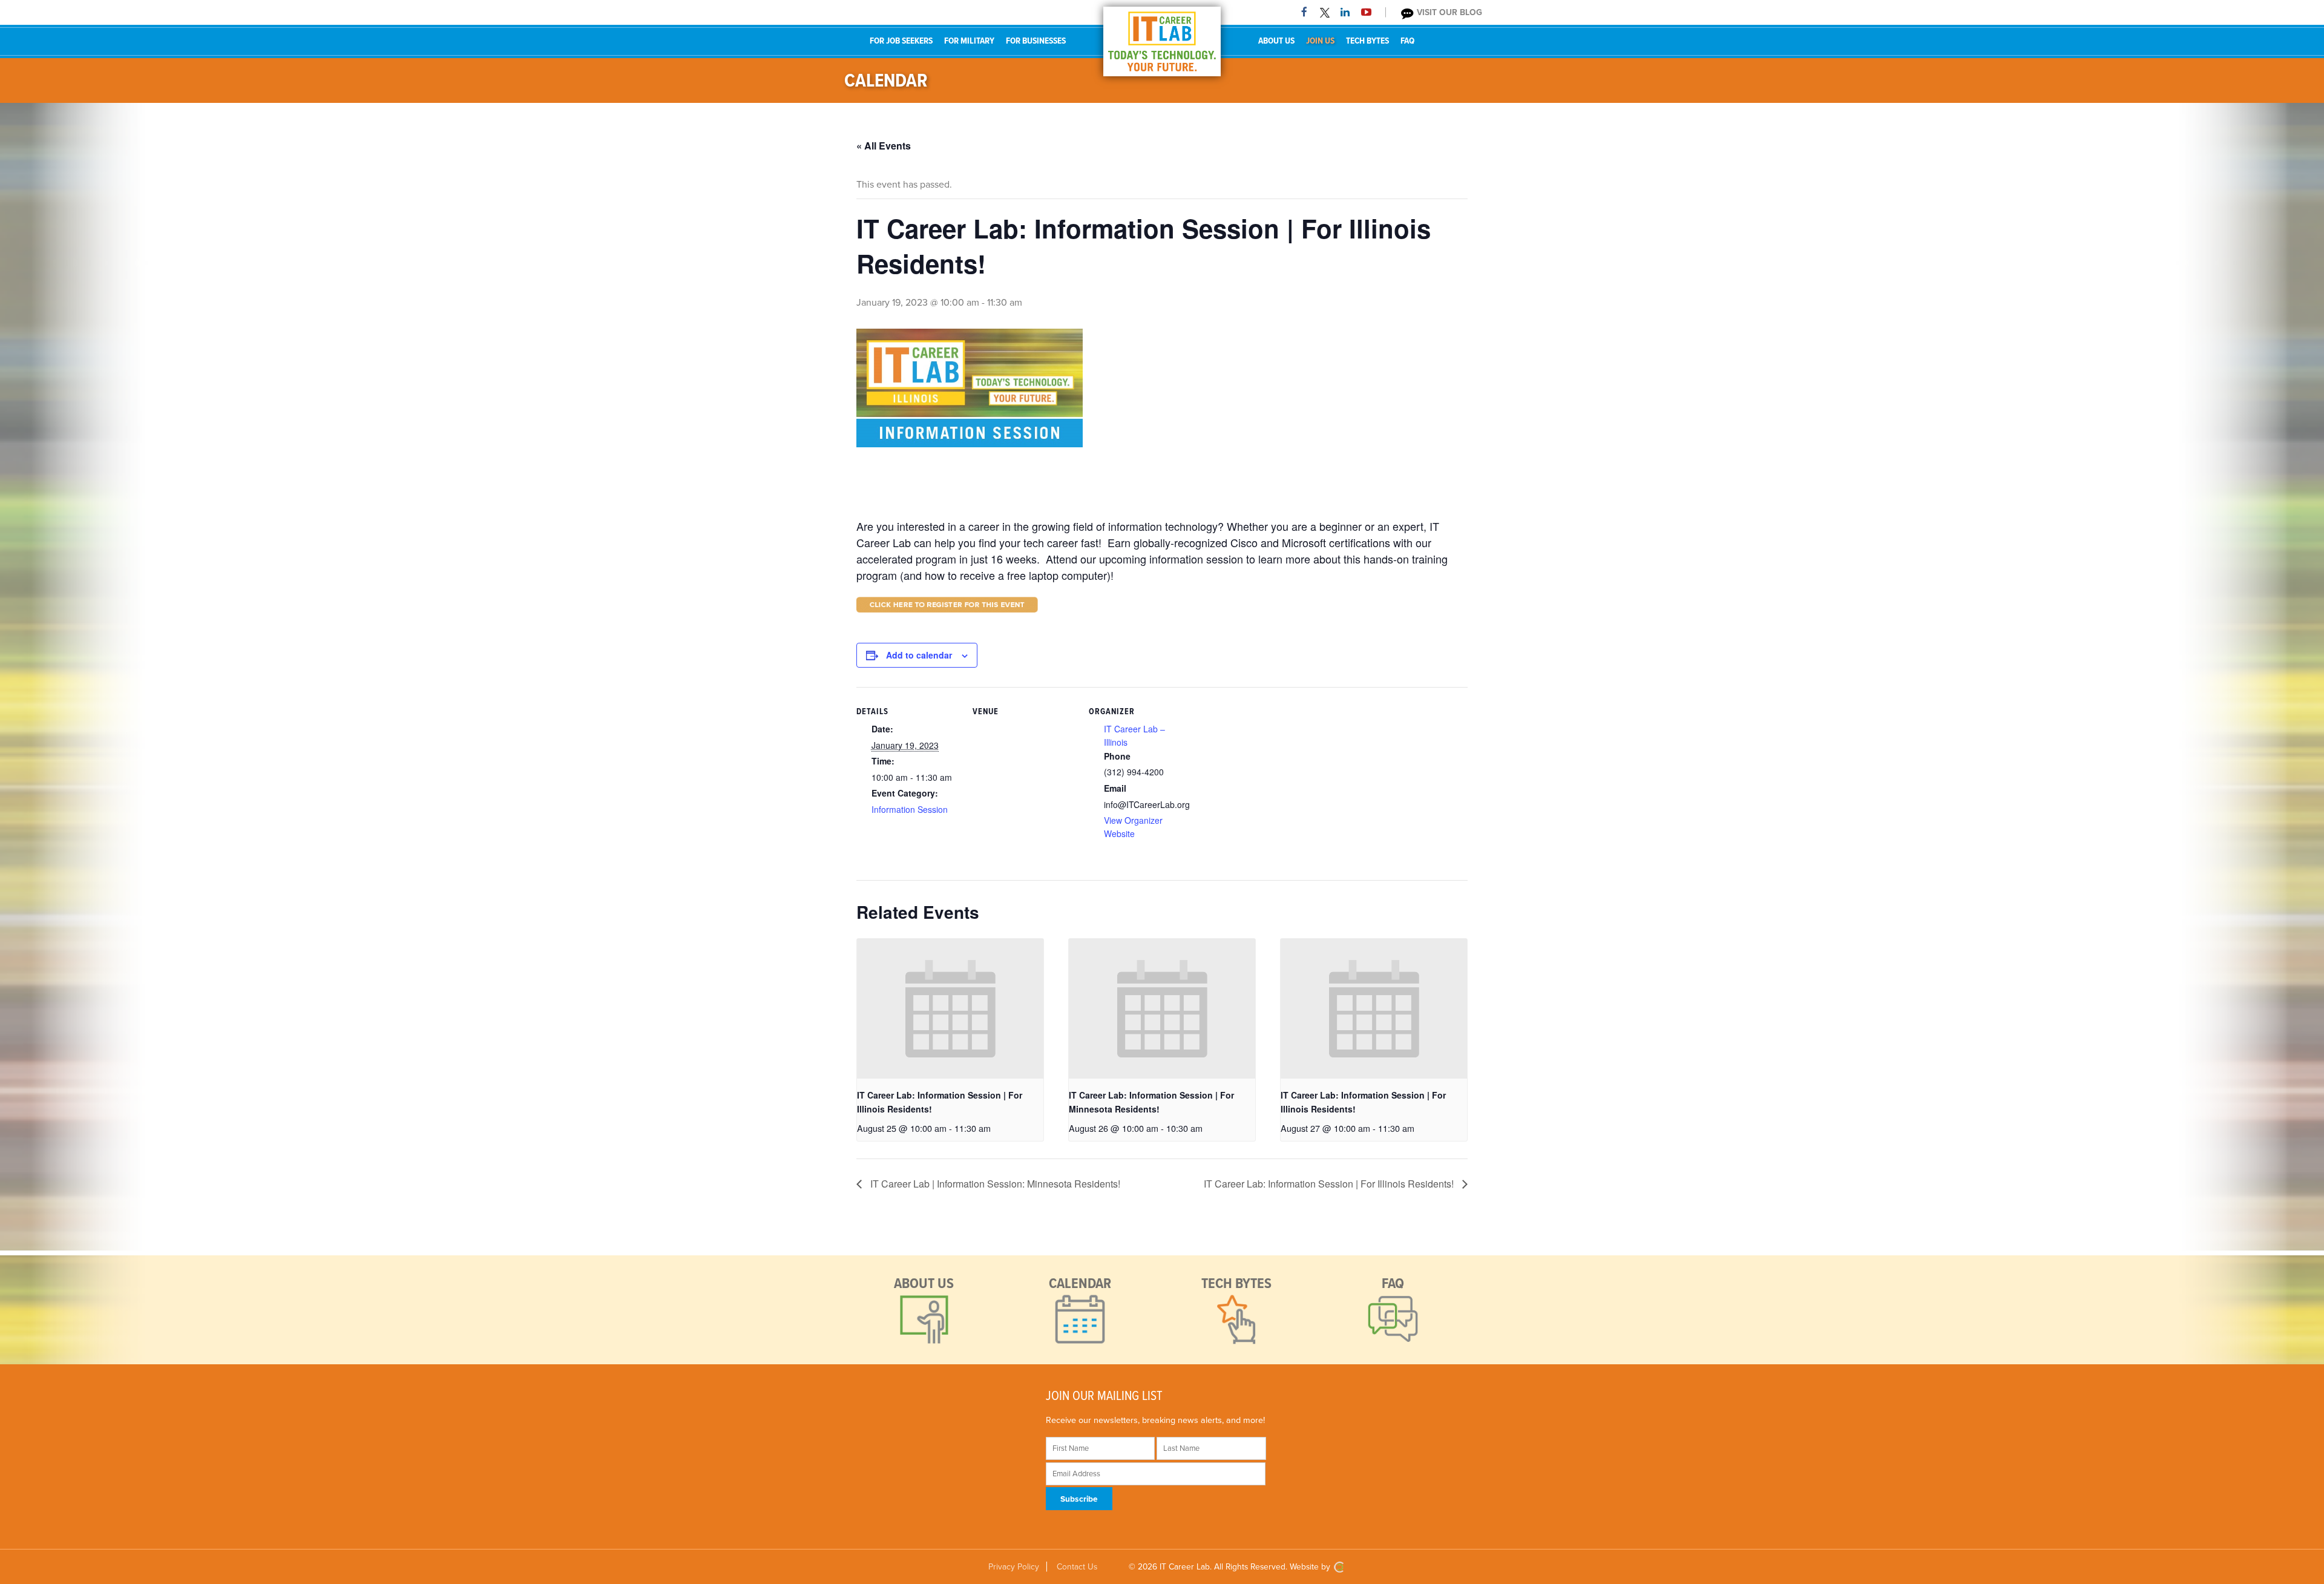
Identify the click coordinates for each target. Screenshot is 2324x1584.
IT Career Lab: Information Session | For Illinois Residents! (1330, 1184)
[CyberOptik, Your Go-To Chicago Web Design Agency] (1339, 1567)
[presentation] (950, 1009)
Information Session (910, 809)
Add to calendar (919, 655)
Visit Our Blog (1448, 12)
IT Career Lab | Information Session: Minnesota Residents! (994, 1184)
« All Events (884, 146)
